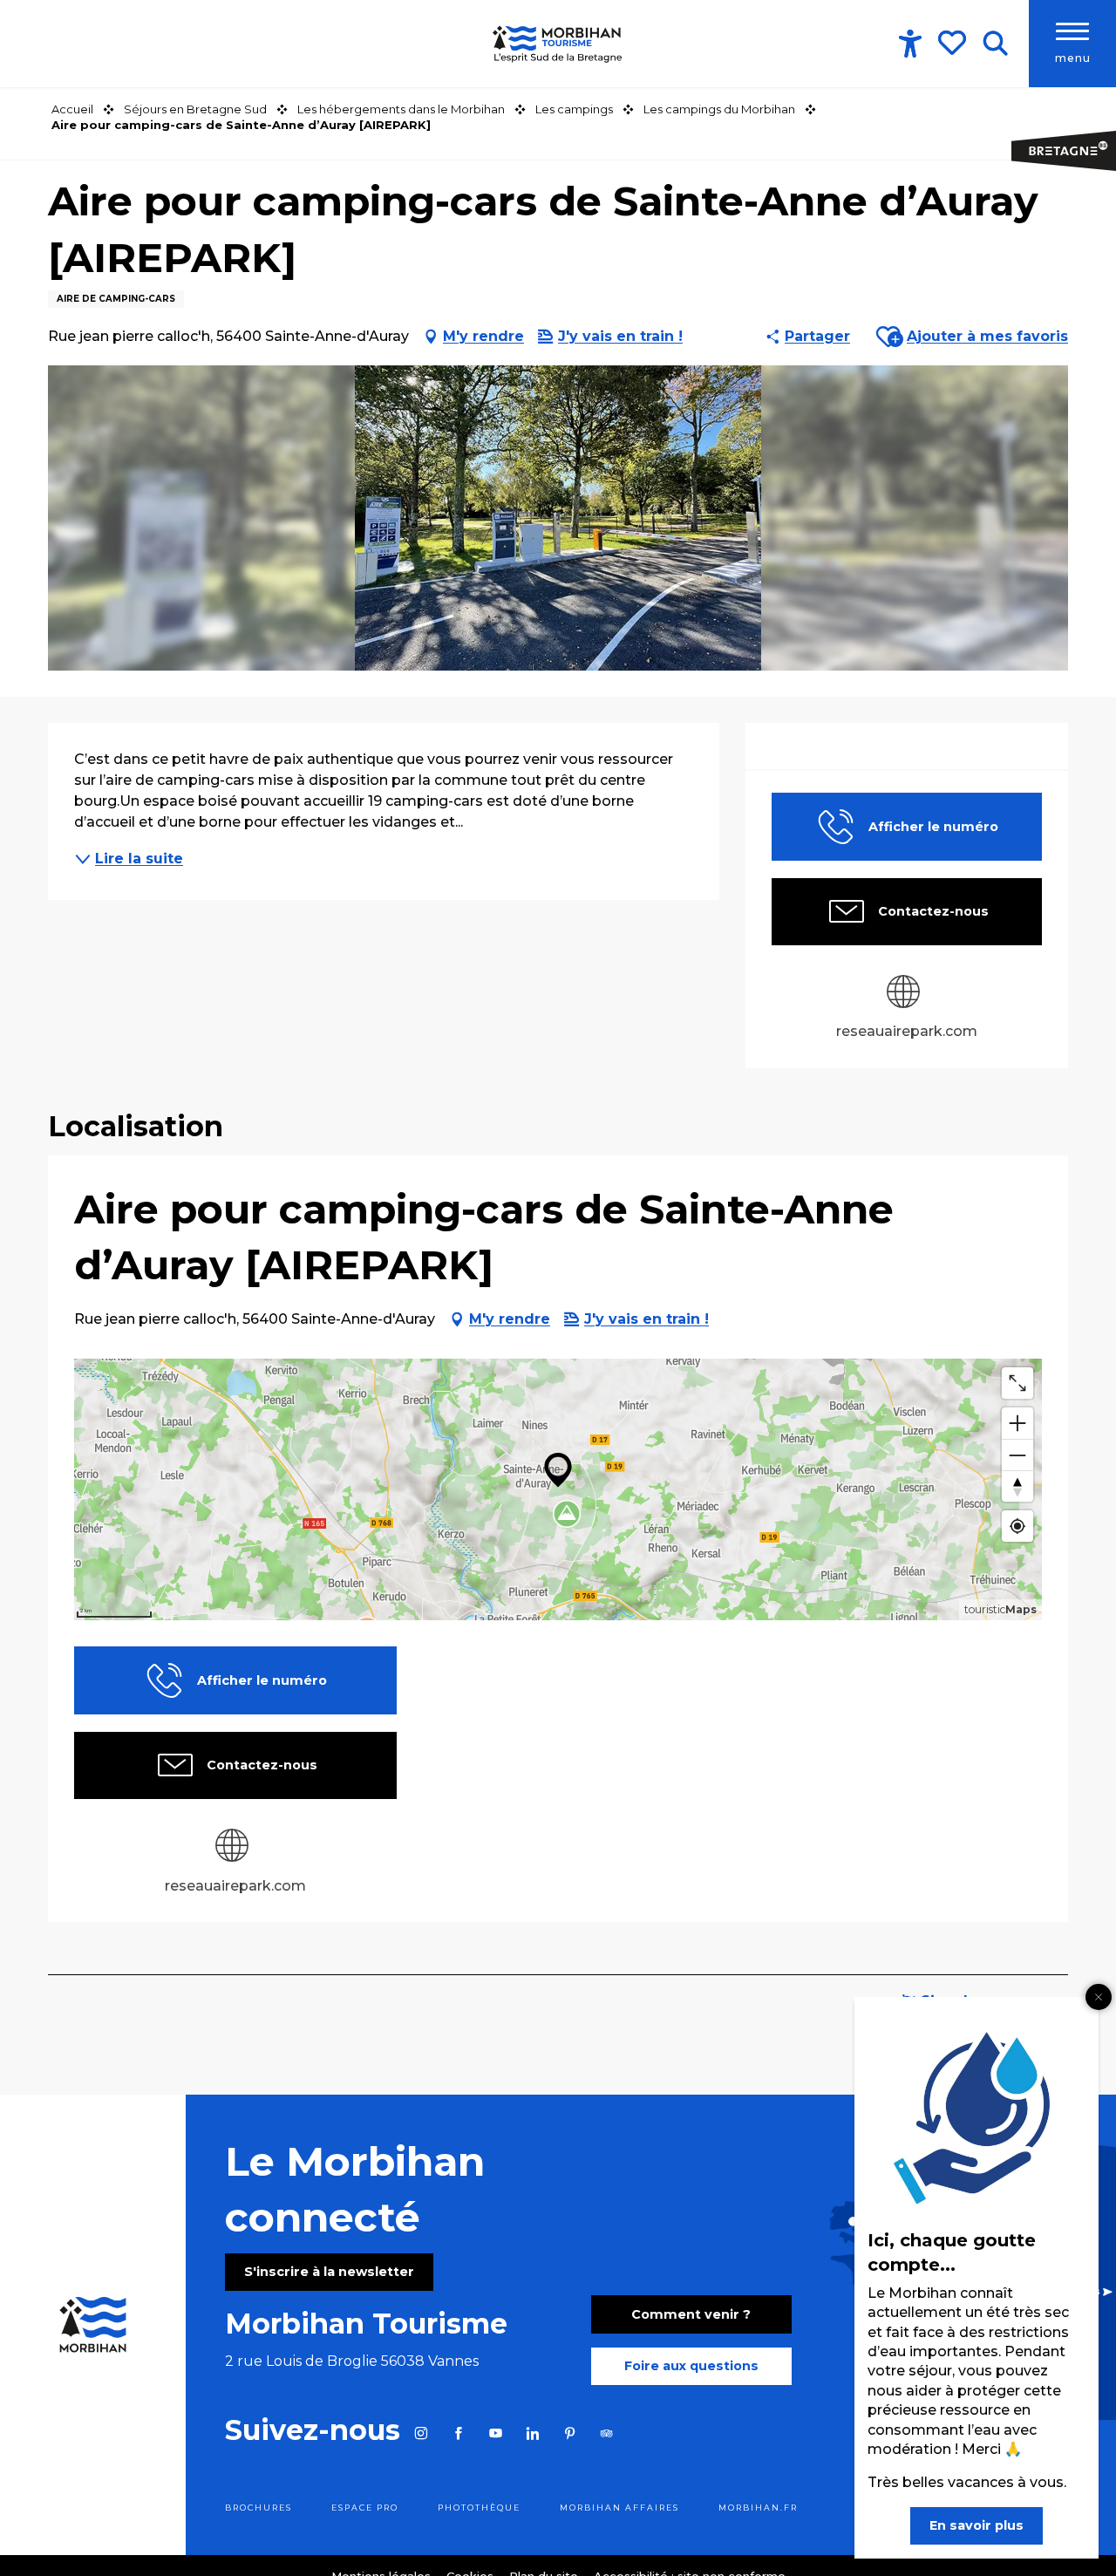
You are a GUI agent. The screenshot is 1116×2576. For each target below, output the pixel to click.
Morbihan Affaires (619, 2508)
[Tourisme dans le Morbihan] (558, 44)
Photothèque (479, 2508)
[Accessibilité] (910, 44)
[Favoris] (954, 43)
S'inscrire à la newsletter (329, 2272)
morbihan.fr (758, 2508)
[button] (995, 44)
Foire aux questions (691, 2366)
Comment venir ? (691, 2314)
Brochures (259, 2508)
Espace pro (365, 2508)
